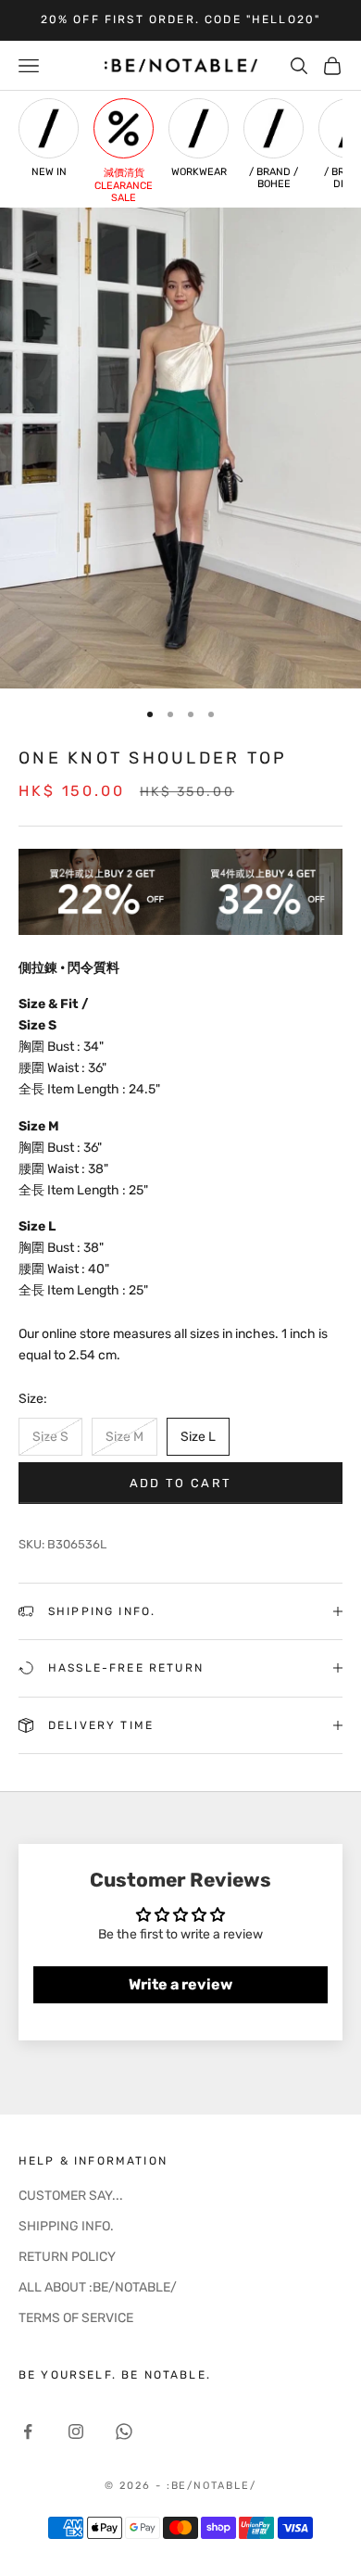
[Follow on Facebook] (28, 2431)
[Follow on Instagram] (76, 2431)
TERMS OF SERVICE (76, 2318)
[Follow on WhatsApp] (124, 2431)
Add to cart (181, 1483)
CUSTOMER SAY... (71, 2196)
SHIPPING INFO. (66, 2226)
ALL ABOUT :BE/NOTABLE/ (98, 2287)
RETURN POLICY (67, 2257)
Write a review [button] (180, 1984)
